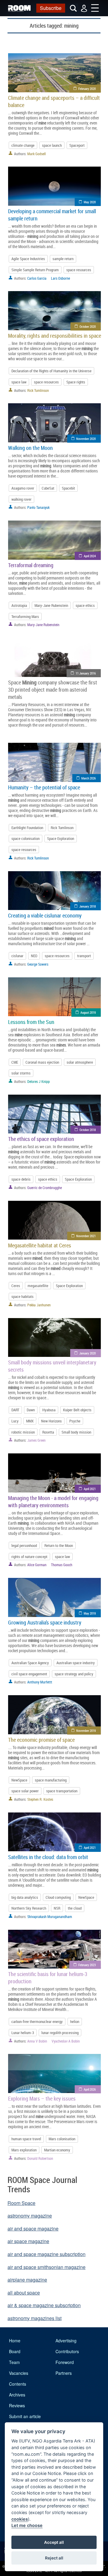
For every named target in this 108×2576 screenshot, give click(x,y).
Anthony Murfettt (40, 1682)
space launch (52, 145)
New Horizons (51, 1421)
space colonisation (25, 838)
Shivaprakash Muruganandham (50, 1917)
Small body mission (76, 1432)
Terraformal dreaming (31, 565)
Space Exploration (61, 838)
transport (84, 956)
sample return (63, 259)
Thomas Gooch (62, 1565)
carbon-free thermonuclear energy (37, 2021)
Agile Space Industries (28, 259)
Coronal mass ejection (42, 1062)
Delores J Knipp (39, 1081)
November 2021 (86, 1236)
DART (15, 1410)
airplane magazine (27, 2280)
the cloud (75, 1908)
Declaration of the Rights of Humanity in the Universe (51, 371)
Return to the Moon (59, 1545)
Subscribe (51, 8)
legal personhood (24, 1545)
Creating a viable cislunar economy (45, 915)
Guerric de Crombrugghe (45, 1188)
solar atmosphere (80, 1062)
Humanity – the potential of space (44, 787)
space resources (79, 270)
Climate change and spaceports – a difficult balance (54, 101)
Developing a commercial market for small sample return (52, 215)
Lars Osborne (60, 278)
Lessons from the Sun (31, 1022)
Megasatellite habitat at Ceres (40, 1245)
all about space (24, 2293)
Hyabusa (49, 1410)
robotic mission (23, 1432)
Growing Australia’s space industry (45, 1622)
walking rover (21, 499)
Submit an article (25, 2416)
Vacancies (19, 2373)
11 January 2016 (86, 673)
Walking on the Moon (30, 448)
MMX (30, 1421)
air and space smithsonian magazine (46, 2267)
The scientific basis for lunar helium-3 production (48, 1978)
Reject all (54, 2558)
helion (75, 2021)
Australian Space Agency (30, 1663)
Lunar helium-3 (23, 2033)
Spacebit (68, 488)
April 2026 (90, 2089)
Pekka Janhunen (39, 1305)
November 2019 (86, 1731)
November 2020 (86, 439)
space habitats (22, 1296)
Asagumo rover (23, 488)
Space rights (76, 382)
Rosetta (48, 1432)
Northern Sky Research (29, 1908)
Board (15, 2351)
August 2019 (88, 1012)
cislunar (17, 956)
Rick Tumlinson (38, 390)
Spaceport (77, 145)
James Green (36, 1440)
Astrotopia (19, 605)
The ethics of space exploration (41, 1139)
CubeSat (48, 488)
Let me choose (27, 2525)
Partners (64, 2373)
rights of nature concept (29, 1557)
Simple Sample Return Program (35, 270)
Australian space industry (76, 1663)
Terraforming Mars (25, 616)
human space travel (26, 2139)
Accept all (54, 2542)
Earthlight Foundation (27, 828)
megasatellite (38, 1286)
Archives (17, 2395)
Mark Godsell (37, 154)
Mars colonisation (62, 2139)
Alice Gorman (37, 1565)
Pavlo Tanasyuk (38, 507)
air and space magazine (33, 2229)
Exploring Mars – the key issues (42, 2098)
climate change (23, 145)
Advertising (66, 2341)
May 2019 (90, 1613)
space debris (21, 1179)
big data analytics (25, 1897)
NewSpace (19, 1780)
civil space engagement (29, 1674)
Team (14, 2362)
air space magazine (28, 2241)
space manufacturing (51, 1780)
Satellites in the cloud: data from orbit (48, 1857)
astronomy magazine (30, 2216)
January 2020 (87, 1353)
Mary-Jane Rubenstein (51, 605)
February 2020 (87, 89)
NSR (57, 1908)
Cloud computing (58, 1897)
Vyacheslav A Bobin (66, 2041)
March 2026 (88, 778)
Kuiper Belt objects (77, 1410)
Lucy (15, 1421)
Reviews (17, 2405)
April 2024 (90, 556)
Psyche (75, 1421)
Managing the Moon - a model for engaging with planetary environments (53, 1502)
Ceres (16, 1286)
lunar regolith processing (60, 2033)
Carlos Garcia (37, 278)
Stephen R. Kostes (40, 1799)
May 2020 (90, 202)
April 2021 (90, 1489)
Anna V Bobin (37, 2041)
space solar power (25, 1791)
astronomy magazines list (34, 2318)
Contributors (67, 2351)
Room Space (21, 2203)
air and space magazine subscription (46, 2254)
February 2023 (87, 1965)
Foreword (65, 2362)
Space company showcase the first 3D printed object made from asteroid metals (53, 690)
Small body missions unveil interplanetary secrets (52, 1366)
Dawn (31, 1410)
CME (15, 1062)
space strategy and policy (74, 1674)
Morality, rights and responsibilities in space (55, 336)
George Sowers (38, 964)
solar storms (21, 1073)
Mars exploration (24, 2150)
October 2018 (88, 1130)
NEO (34, 956)
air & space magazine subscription (44, 2305)
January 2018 (87, 906)
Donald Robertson (40, 2158)
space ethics (85, 605)
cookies (20, 2519)
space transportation (62, 1791)
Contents (18, 2384)
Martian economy (57, 2150)
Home (15, 2341)
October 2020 (88, 326)
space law (19, 382)
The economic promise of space (41, 1740)
